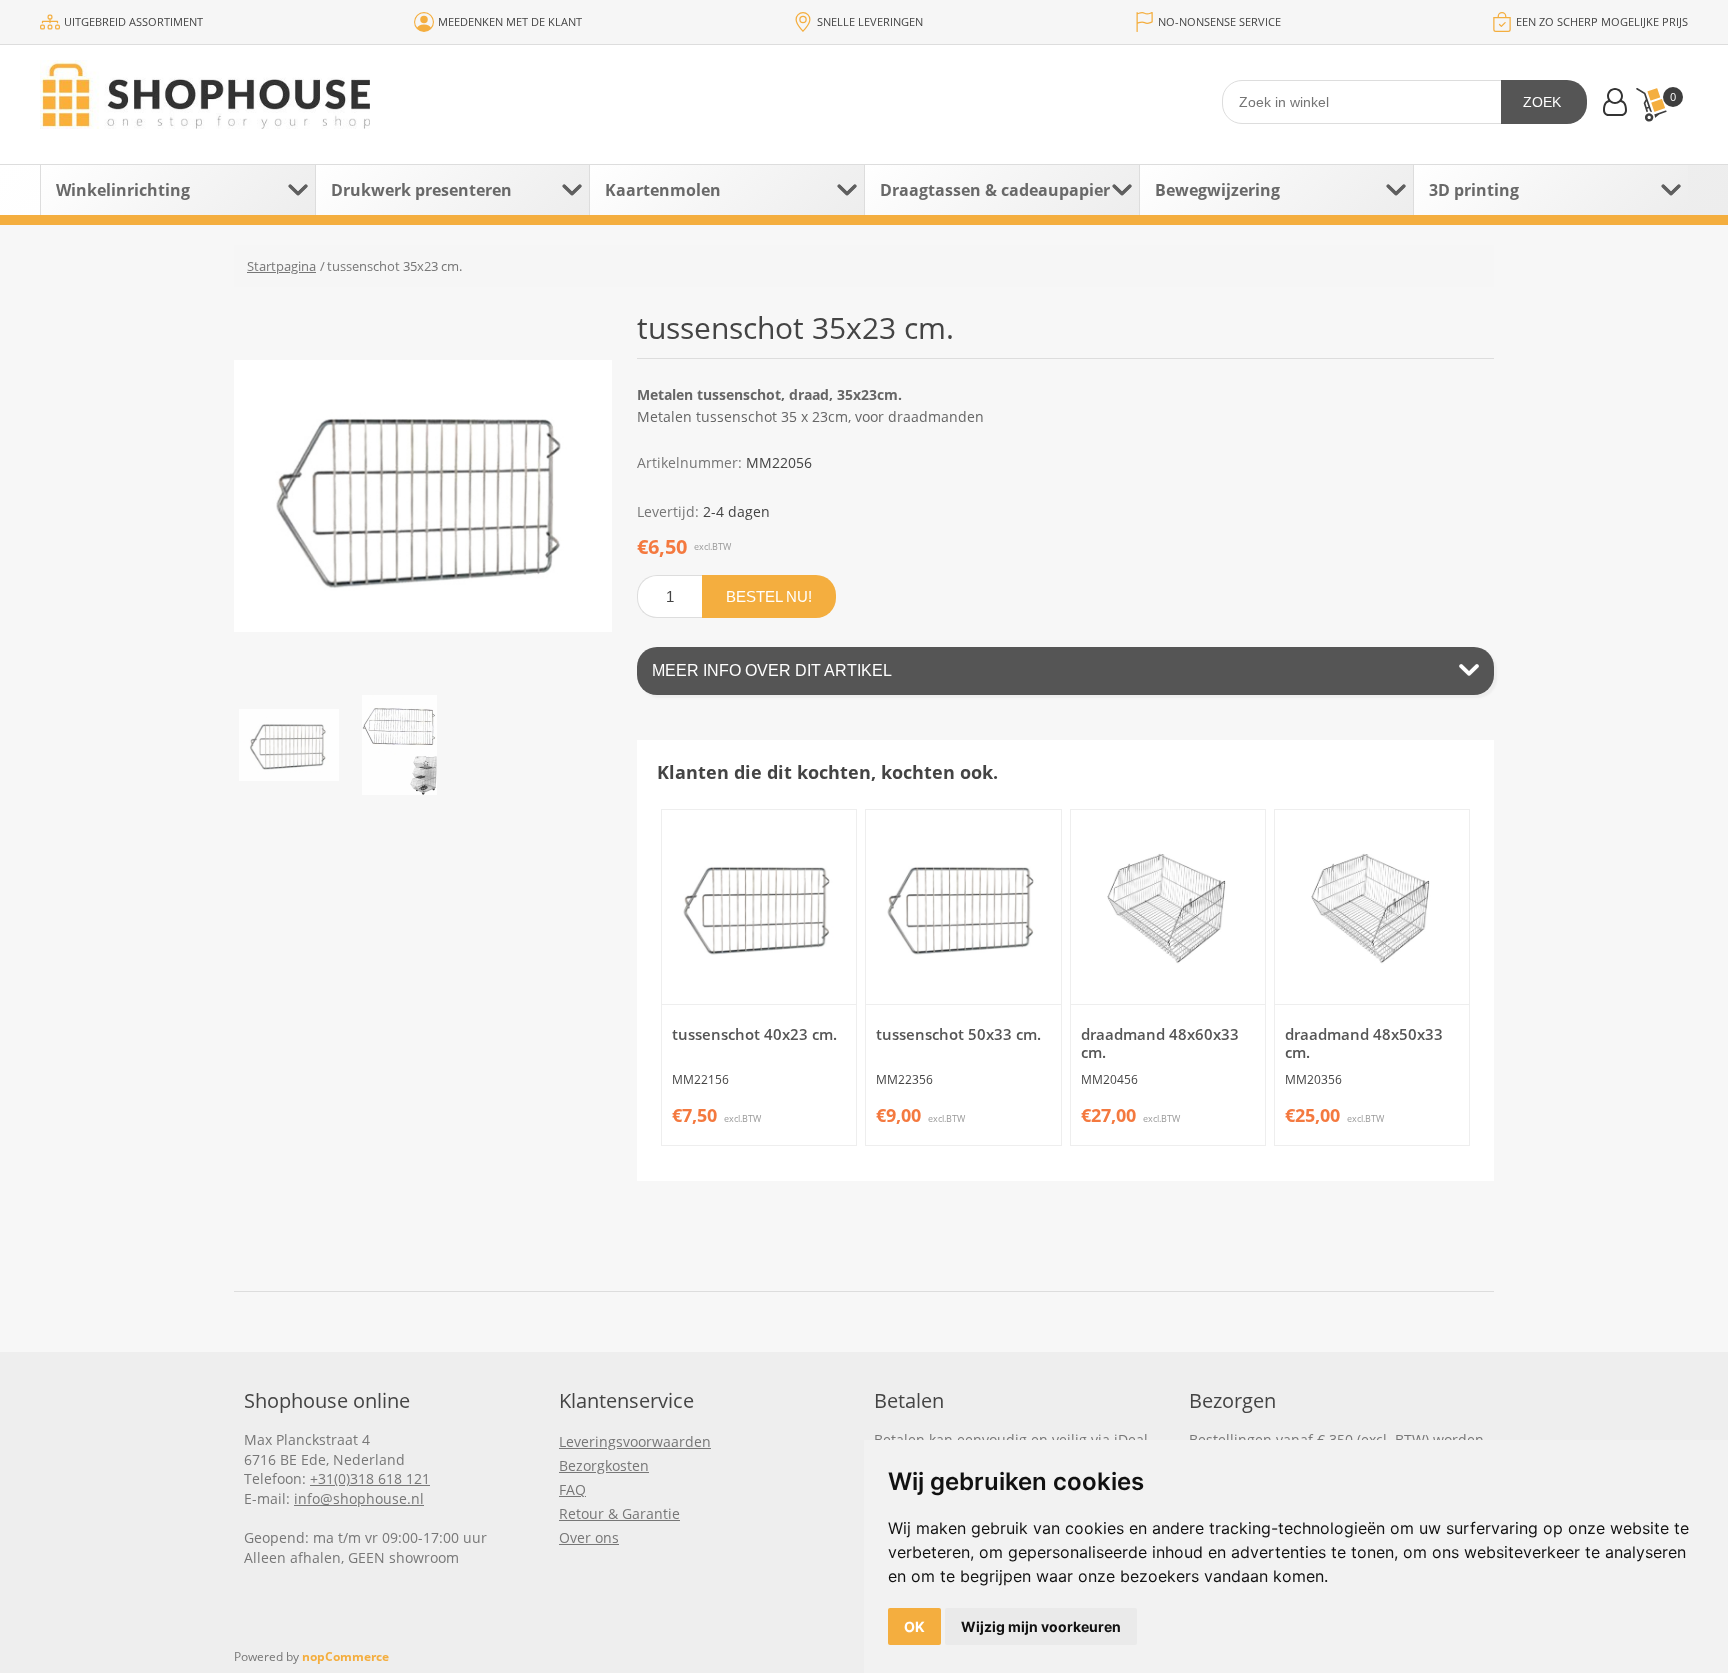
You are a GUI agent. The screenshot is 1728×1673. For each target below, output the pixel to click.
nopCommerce (345, 1656)
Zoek (1542, 102)
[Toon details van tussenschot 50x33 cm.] (963, 907)
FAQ (572, 1489)
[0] (1651, 104)
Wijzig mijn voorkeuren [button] (1041, 1626)
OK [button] (914, 1626)
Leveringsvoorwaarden (635, 1441)
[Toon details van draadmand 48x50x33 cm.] (1372, 907)
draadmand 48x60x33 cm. (1160, 1043)
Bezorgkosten (604, 1465)
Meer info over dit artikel (772, 670)
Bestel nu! (769, 596)
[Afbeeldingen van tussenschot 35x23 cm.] (289, 745)
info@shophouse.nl (359, 1498)
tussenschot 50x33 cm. (958, 1034)
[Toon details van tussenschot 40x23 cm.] (759, 907)
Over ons (589, 1537)
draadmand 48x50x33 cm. (1364, 1043)
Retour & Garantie (619, 1513)
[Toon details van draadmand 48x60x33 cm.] (1168, 907)
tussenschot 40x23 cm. (754, 1034)
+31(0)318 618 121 (370, 1478)
